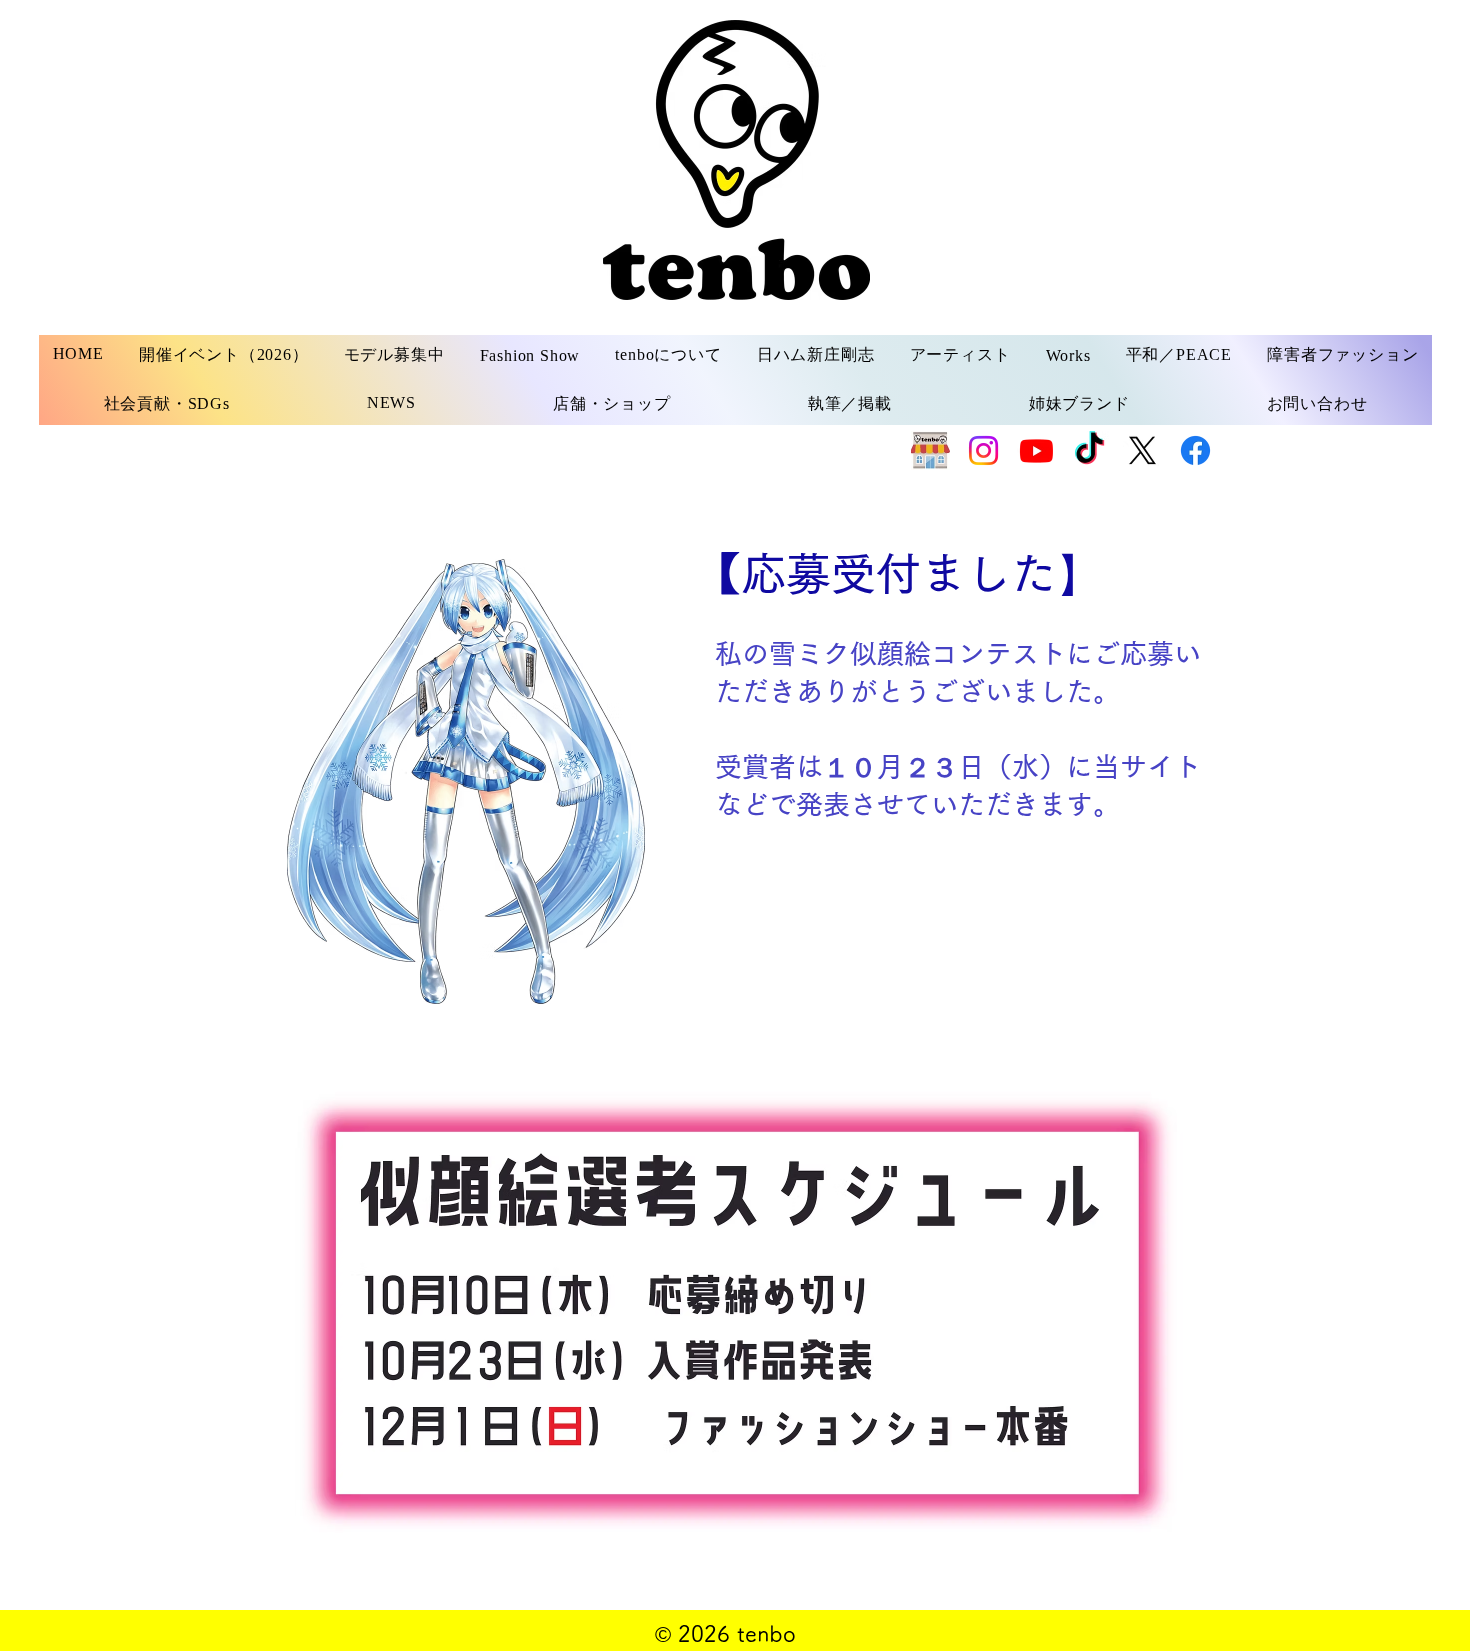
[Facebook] (1195, 450)
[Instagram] (983, 450)
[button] (394, 355)
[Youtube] (1036, 450)
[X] (1142, 450)
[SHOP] (930, 450)
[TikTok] (1089, 450)
